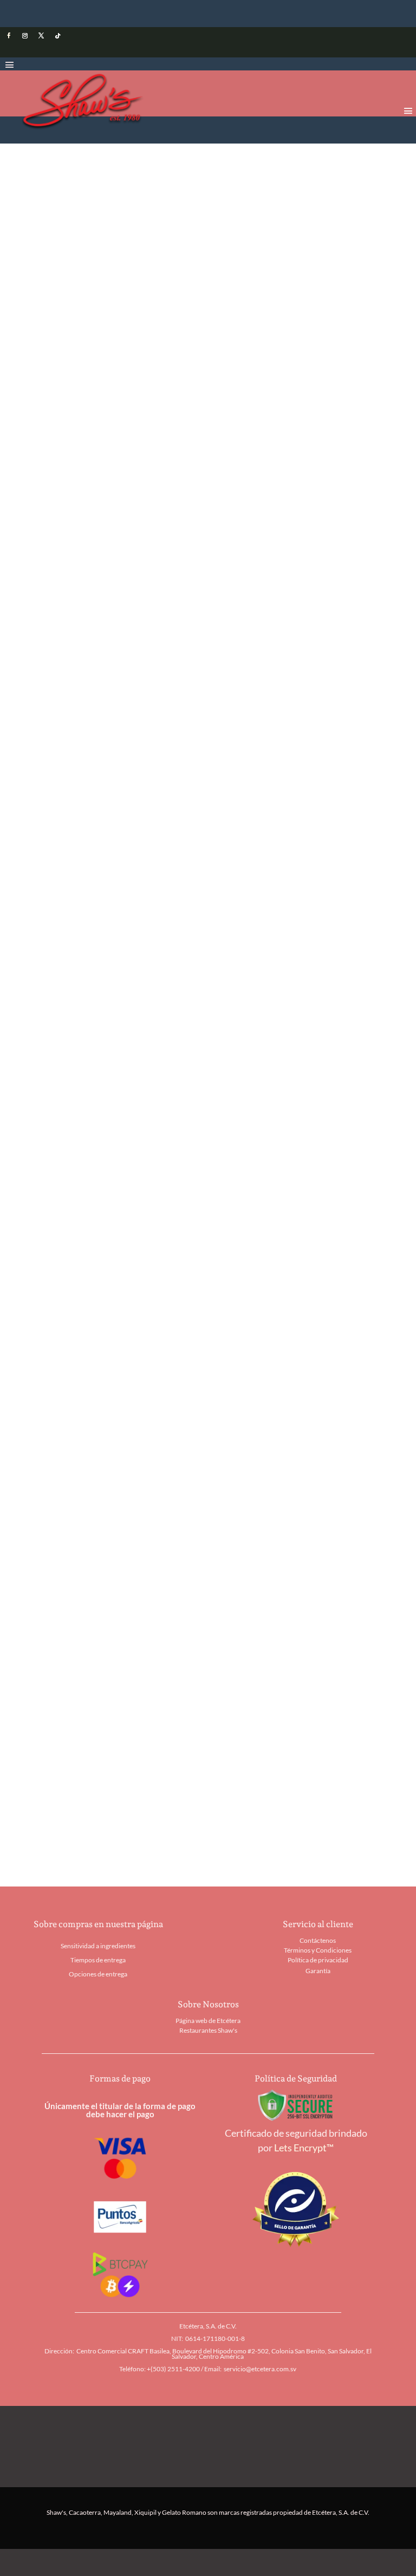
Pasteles (189, 177)
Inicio (51, 177)
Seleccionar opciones (96, 1797)
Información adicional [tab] (95, 873)
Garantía (318, 1971)
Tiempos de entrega (98, 1960)
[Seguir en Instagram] (25, 36)
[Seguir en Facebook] (9, 36)
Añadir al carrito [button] (86, 1541)
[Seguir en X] (41, 36)
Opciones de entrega (98, 1974)
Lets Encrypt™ (304, 2148)
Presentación (69, 726)
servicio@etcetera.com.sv (260, 2369)
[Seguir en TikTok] (57, 36)
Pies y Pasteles (145, 177)
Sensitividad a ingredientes (98, 1946)
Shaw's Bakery (90, 177)
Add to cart (118, 765)
